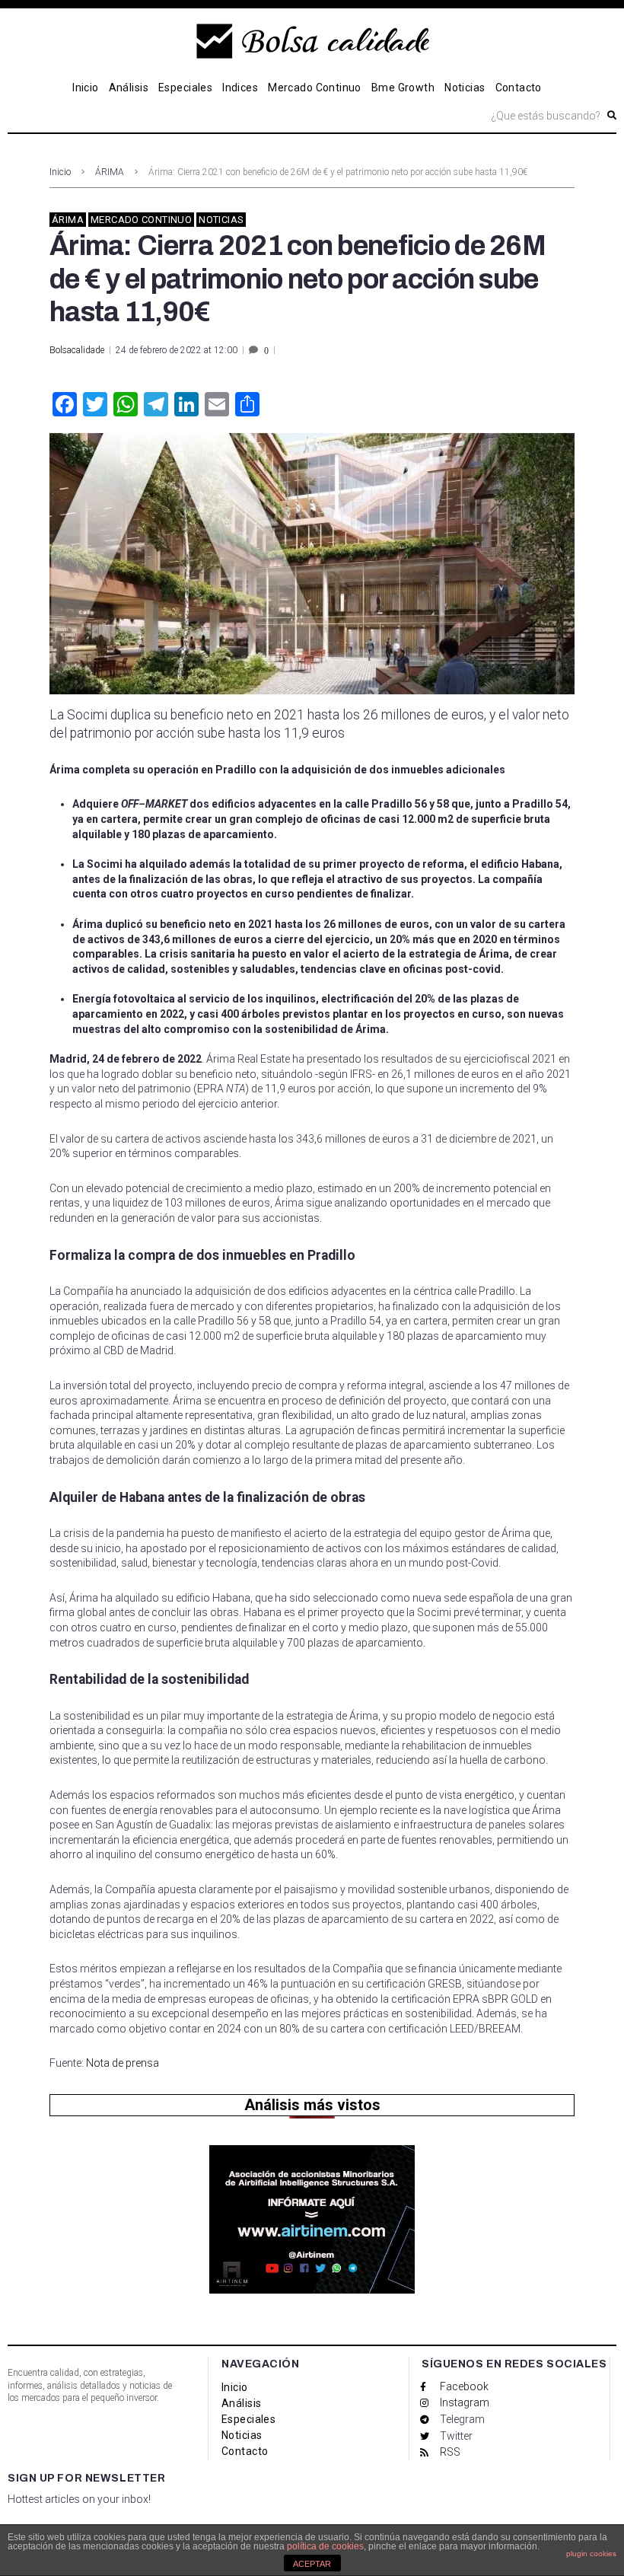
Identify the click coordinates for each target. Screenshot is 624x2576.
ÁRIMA (110, 172)
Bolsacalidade (77, 350)
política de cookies (325, 2546)
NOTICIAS (221, 220)
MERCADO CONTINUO (141, 220)
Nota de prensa (123, 2063)
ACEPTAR (312, 2564)
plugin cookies (591, 2554)
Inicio (60, 172)
